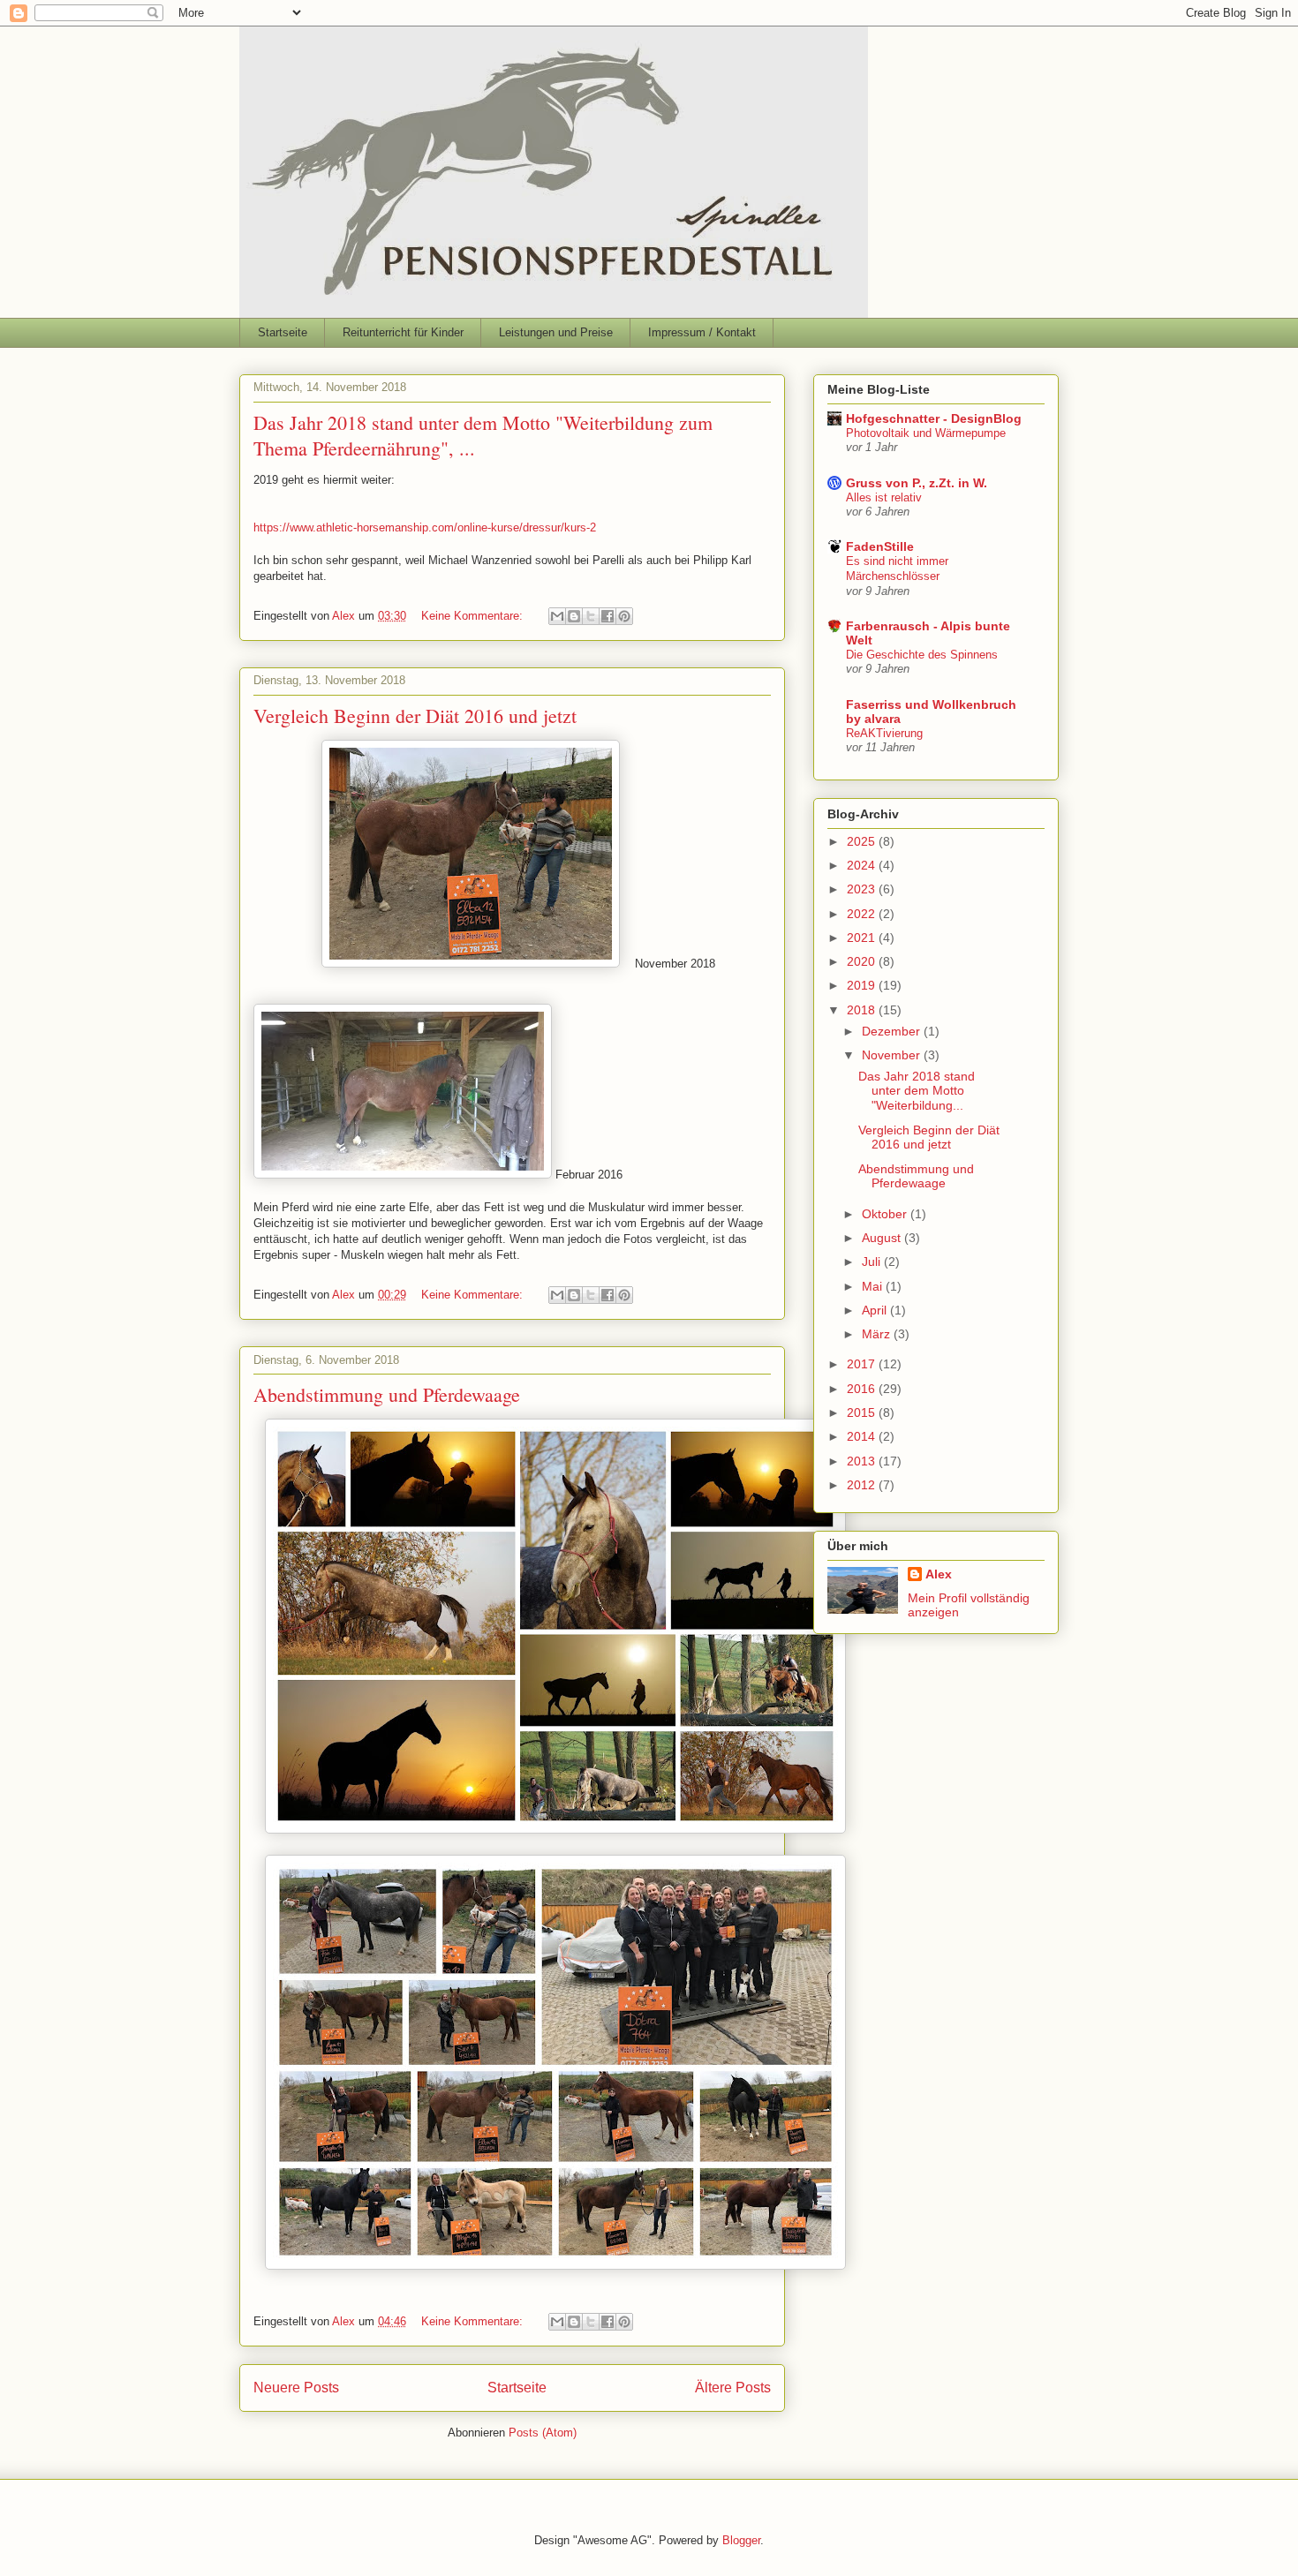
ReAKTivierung (884, 733)
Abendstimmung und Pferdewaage (387, 1394)
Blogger (741, 2540)
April (876, 1310)
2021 (863, 938)
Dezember (893, 1031)
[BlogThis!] (574, 616)
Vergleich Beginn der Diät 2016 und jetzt (415, 716)
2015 (863, 1412)
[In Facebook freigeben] (607, 616)
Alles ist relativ (884, 497)
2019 (863, 985)
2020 (863, 961)
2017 (863, 1364)
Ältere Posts (733, 2388)
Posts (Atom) (543, 2433)
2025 (863, 841)
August (883, 1238)
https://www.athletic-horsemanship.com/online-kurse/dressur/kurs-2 (425, 527)
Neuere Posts (296, 2388)
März (878, 1334)
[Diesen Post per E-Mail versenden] (557, 616)
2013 (863, 1461)
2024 (863, 865)
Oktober (886, 1214)
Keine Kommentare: (474, 616)
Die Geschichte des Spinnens (922, 655)
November (893, 1055)
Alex (939, 1574)
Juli (873, 1262)
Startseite (283, 332)
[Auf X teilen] (591, 616)
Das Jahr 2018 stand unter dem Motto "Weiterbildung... (917, 1091)
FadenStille (880, 546)
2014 (863, 1436)
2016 (863, 1389)
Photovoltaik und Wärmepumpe (926, 433)
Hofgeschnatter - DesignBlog (934, 418)
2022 (863, 914)
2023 (863, 889)
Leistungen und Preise (556, 332)
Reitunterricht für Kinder (403, 332)
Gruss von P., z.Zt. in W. (917, 483)
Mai (874, 1286)
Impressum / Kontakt (702, 332)
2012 (863, 1485)
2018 (863, 1010)
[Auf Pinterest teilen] (624, 616)
